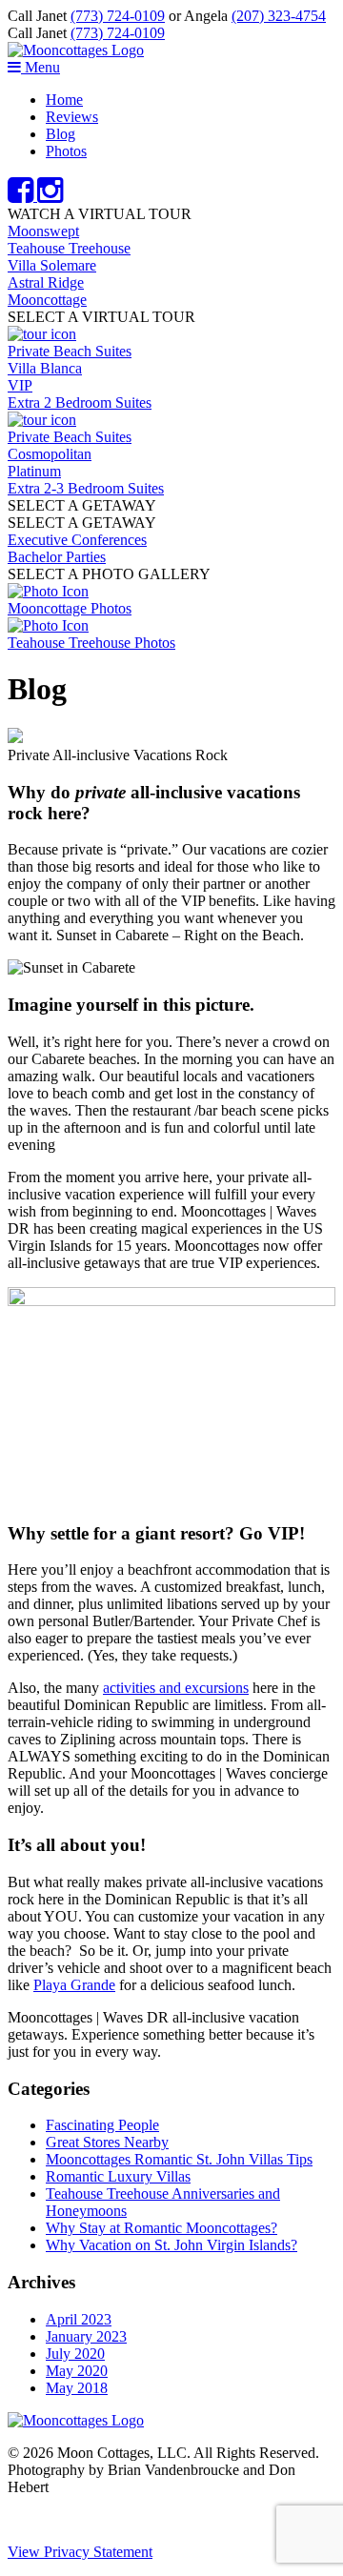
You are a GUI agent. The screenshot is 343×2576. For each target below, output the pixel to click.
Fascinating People (102, 2125)
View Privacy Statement (80, 2552)
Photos (66, 151)
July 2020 (75, 2354)
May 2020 (77, 2371)
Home (64, 100)
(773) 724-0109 (118, 16)
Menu (40, 67)
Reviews (72, 117)
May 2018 (77, 2388)
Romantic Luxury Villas (118, 2176)
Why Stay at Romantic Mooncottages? (161, 2228)
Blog (61, 134)
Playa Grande (74, 1985)
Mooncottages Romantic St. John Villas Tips (179, 2159)
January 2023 (86, 2336)
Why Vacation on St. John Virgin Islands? (171, 2245)
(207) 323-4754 (279, 16)
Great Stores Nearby (107, 2142)
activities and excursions (176, 1688)
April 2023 (79, 2319)
